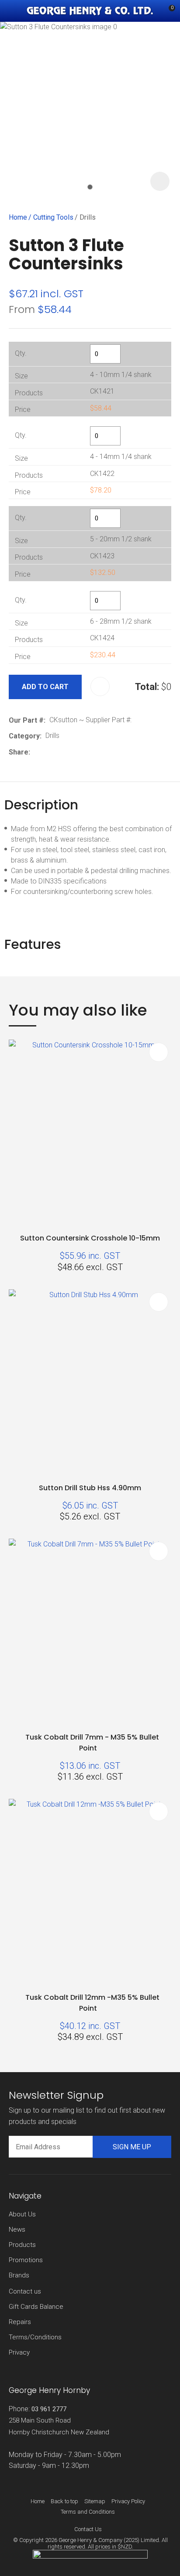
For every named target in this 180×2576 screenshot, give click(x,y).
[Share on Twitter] (47, 752)
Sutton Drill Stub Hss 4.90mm (90, 1488)
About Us (22, 2214)
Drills (88, 217)
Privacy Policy (128, 2501)
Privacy (19, 2352)
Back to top (64, 2501)
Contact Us (88, 2529)
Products (22, 2245)
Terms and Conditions (88, 2512)
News (17, 2229)
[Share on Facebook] (36, 752)
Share (19, 752)
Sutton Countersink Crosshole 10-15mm (90, 1238)
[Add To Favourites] (100, 686)
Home (18, 217)
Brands (19, 2275)
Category (24, 736)
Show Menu (14, 11)
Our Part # (26, 720)
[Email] (61, 752)
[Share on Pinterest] (74, 752)
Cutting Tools (53, 217)
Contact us (25, 2291)
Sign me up (132, 2147)
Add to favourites (159, 1052)
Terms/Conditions (35, 2337)
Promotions (26, 2260)
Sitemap (95, 2501)
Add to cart (45, 687)
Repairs (20, 2322)
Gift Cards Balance (36, 2307)
